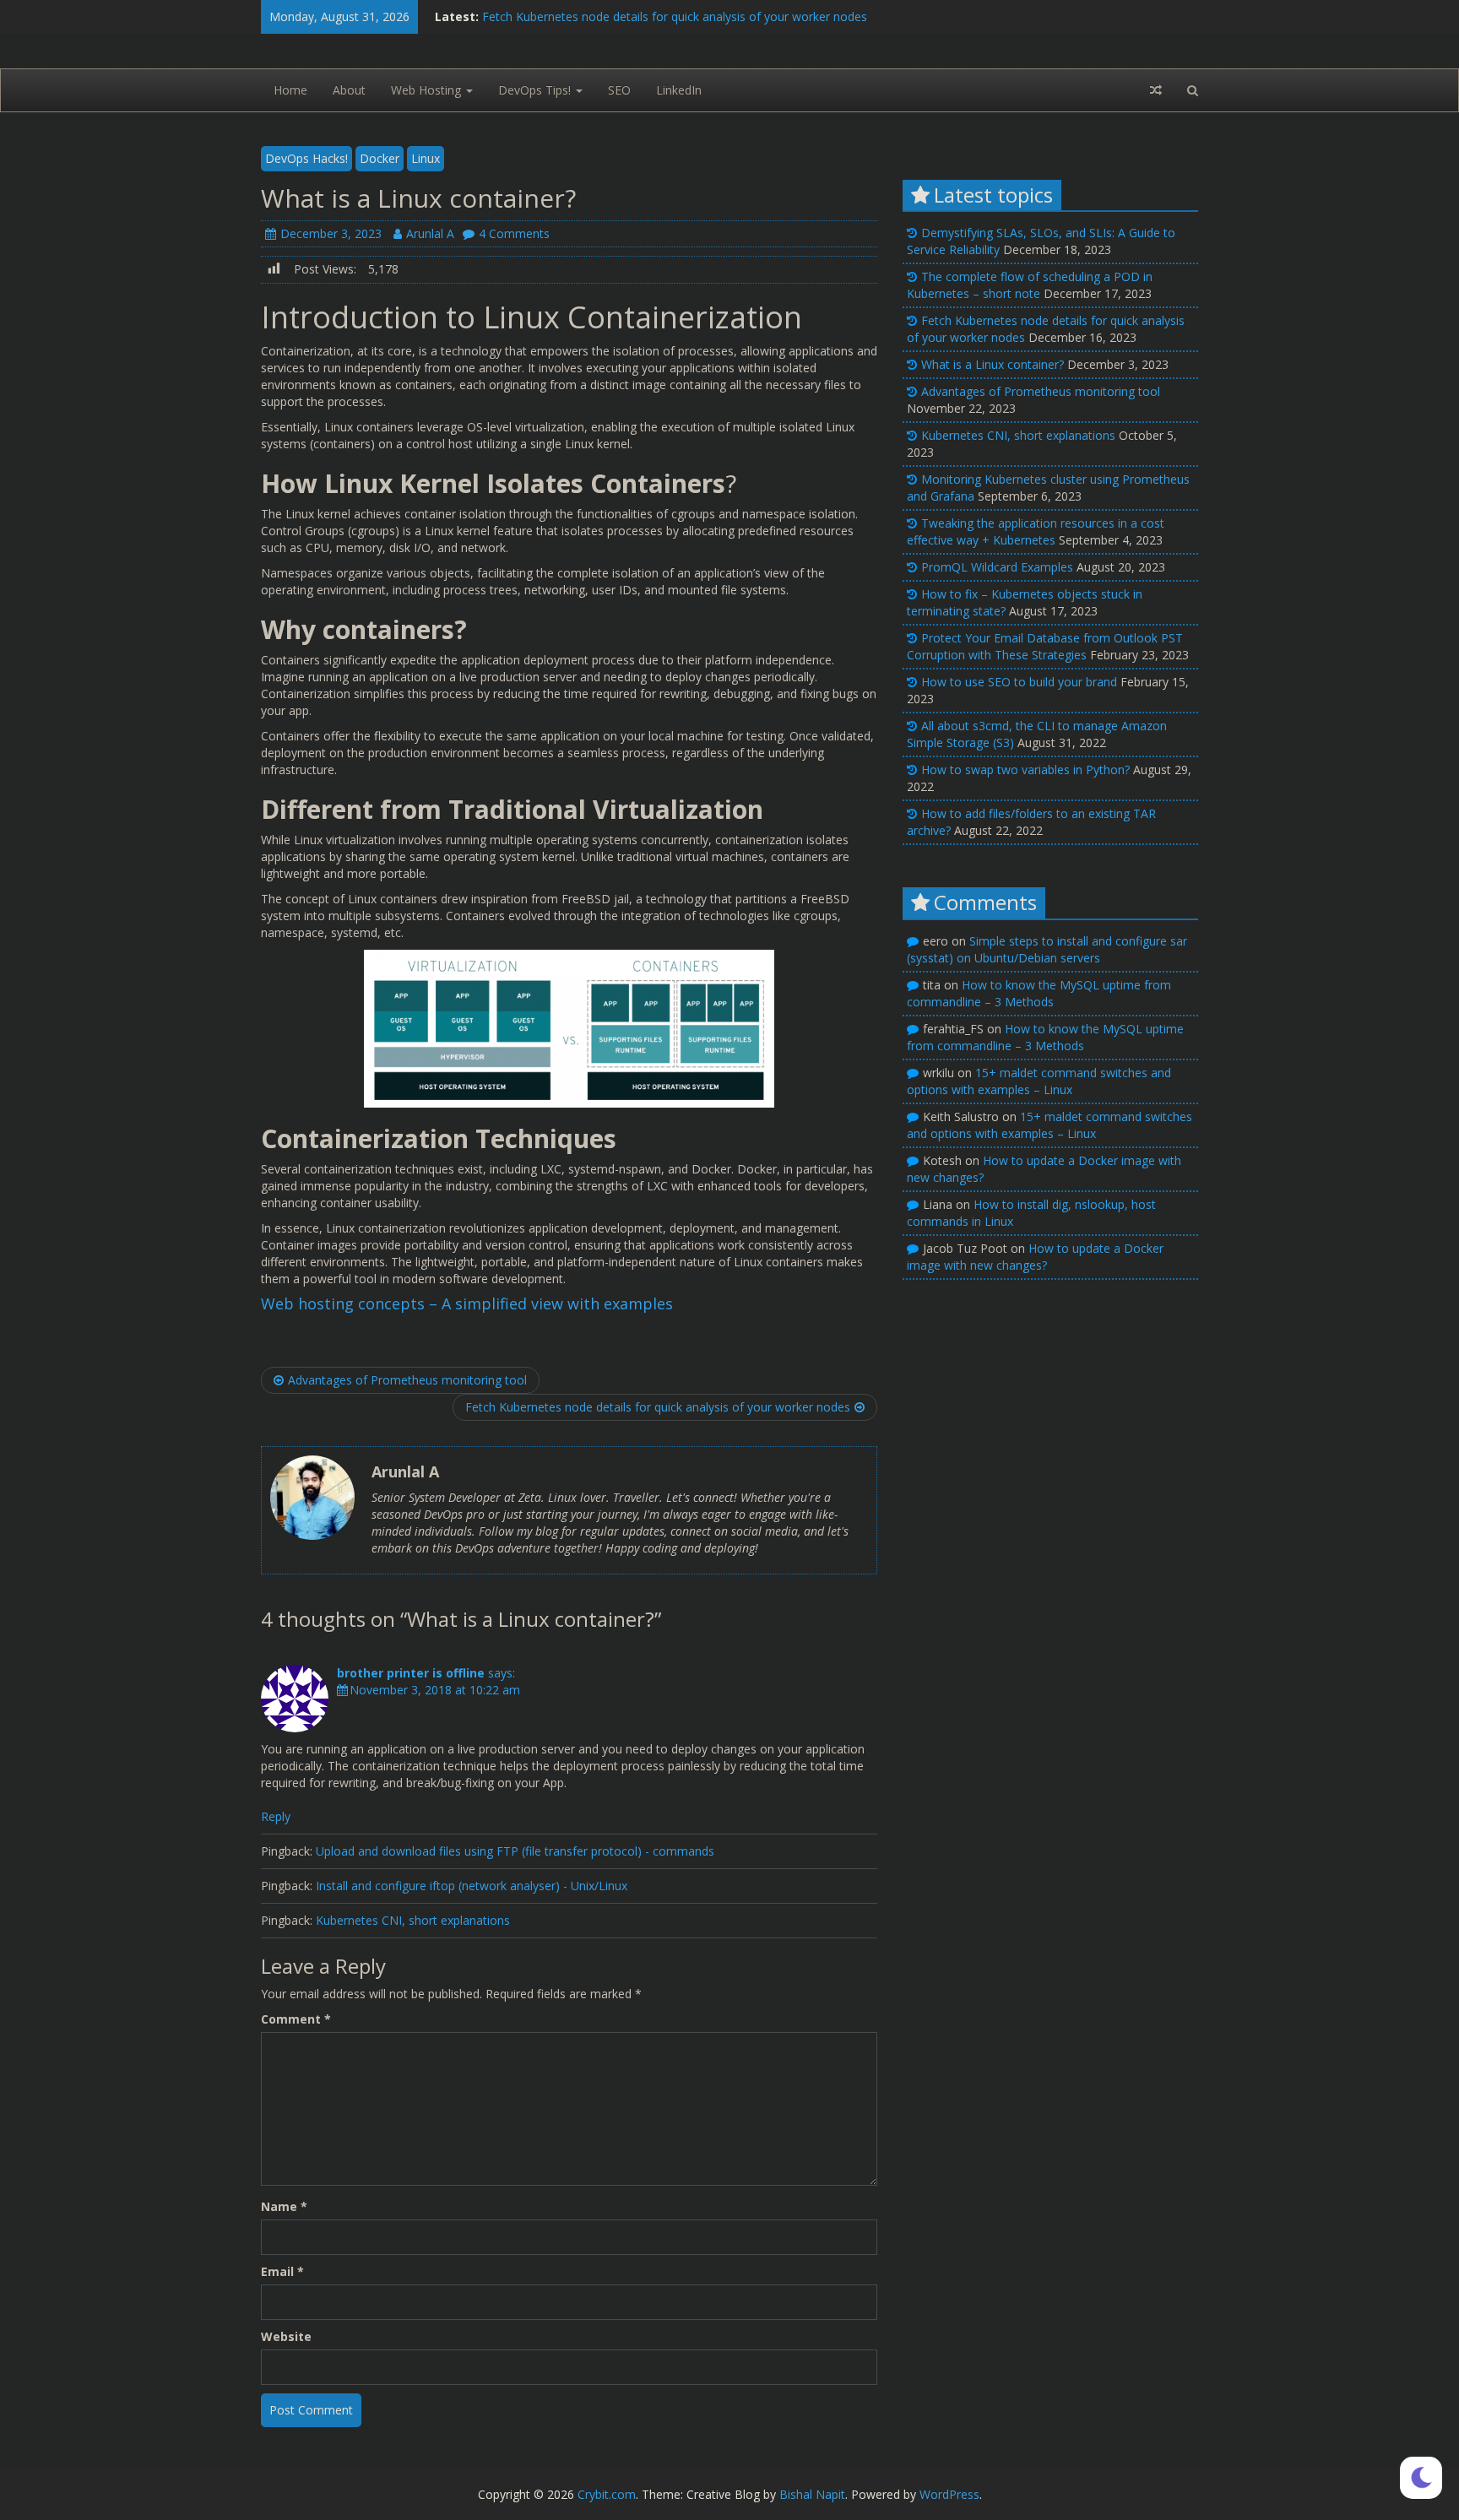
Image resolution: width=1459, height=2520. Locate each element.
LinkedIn (679, 90)
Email (282, 2271)
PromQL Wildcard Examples (997, 567)
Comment (296, 2019)
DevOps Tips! (536, 90)
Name (284, 2206)
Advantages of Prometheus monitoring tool (407, 1380)
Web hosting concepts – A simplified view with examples (467, 1303)
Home (290, 90)
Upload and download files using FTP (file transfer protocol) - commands (515, 1851)
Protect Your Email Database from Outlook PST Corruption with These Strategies (1045, 646)
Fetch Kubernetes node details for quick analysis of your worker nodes (675, 16)
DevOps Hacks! (306, 158)
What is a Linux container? (993, 364)
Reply (276, 1816)
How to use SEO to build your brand (1019, 682)
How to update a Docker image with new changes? (1035, 1257)
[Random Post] (1156, 90)
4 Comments (514, 233)
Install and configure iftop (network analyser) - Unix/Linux (472, 1886)
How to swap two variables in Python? (1025, 770)
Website (286, 2336)
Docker (380, 158)
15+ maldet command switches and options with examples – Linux (1039, 1081)
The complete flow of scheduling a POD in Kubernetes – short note (1030, 285)
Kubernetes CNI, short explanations (413, 1920)
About (349, 90)
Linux (426, 158)
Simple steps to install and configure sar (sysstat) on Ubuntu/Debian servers (1047, 949)
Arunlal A (430, 233)
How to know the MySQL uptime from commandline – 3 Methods (1039, 993)
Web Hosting (428, 90)
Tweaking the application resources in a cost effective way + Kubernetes (1036, 531)
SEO (619, 90)
